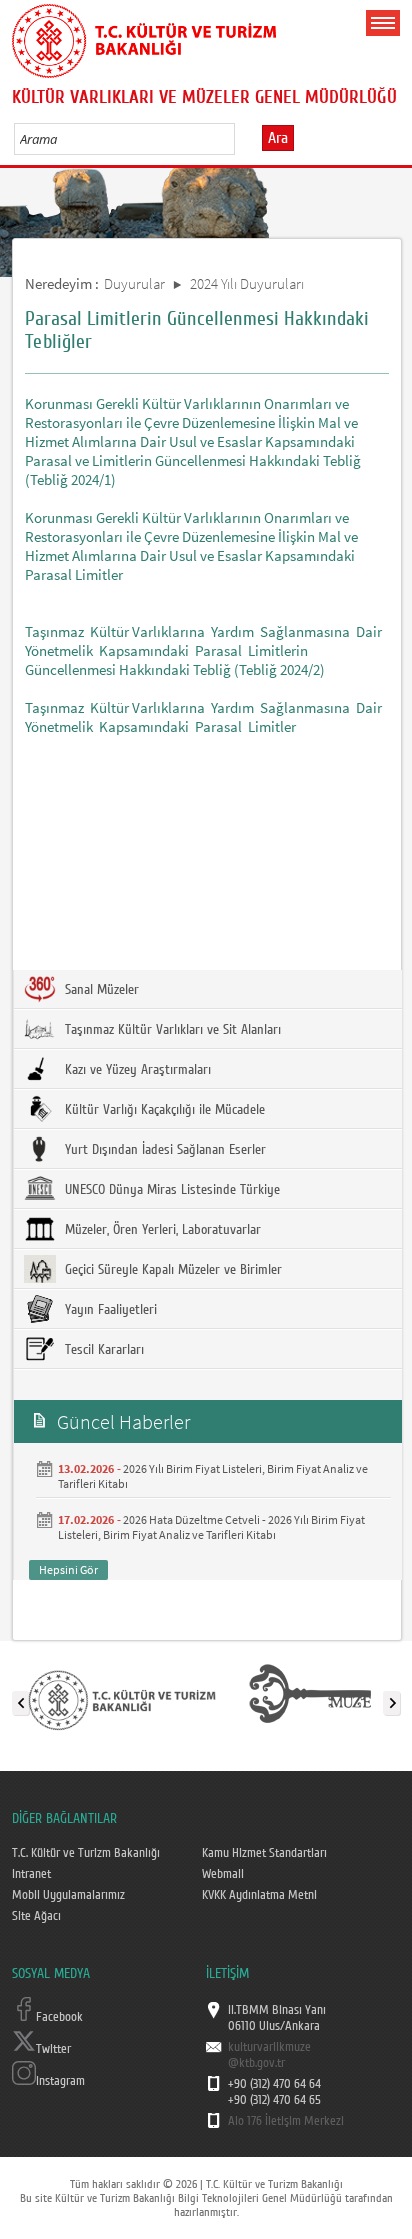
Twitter (53, 2049)
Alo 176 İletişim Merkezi (286, 2121)
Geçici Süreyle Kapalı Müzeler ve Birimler (171, 1270)
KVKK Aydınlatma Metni (259, 1895)
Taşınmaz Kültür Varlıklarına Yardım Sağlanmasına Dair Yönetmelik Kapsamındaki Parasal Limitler (205, 717)
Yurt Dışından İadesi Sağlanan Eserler (163, 1150)
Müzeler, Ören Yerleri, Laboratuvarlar (161, 1230)
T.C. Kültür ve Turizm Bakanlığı (86, 1853)
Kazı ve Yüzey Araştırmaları (136, 1070)
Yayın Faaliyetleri (109, 1310)
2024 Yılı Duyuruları (247, 283)
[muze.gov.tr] (310, 1699)
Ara (278, 138)
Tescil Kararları (102, 1350)
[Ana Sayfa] (144, 37)
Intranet (31, 1874)
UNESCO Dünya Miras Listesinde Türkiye (170, 1190)
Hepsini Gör (68, 1569)
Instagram (60, 2081)
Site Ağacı (36, 1916)
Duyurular (134, 283)
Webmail (223, 1874)
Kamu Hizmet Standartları (264, 1853)
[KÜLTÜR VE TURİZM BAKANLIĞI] (122, 1699)
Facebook (59, 2017)
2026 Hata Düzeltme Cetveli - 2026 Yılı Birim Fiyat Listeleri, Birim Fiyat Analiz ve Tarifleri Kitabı (211, 1527)
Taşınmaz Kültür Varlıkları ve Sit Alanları (171, 1030)
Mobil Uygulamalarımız (68, 1895)
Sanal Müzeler (100, 990)
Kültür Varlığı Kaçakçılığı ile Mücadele (163, 1110)
